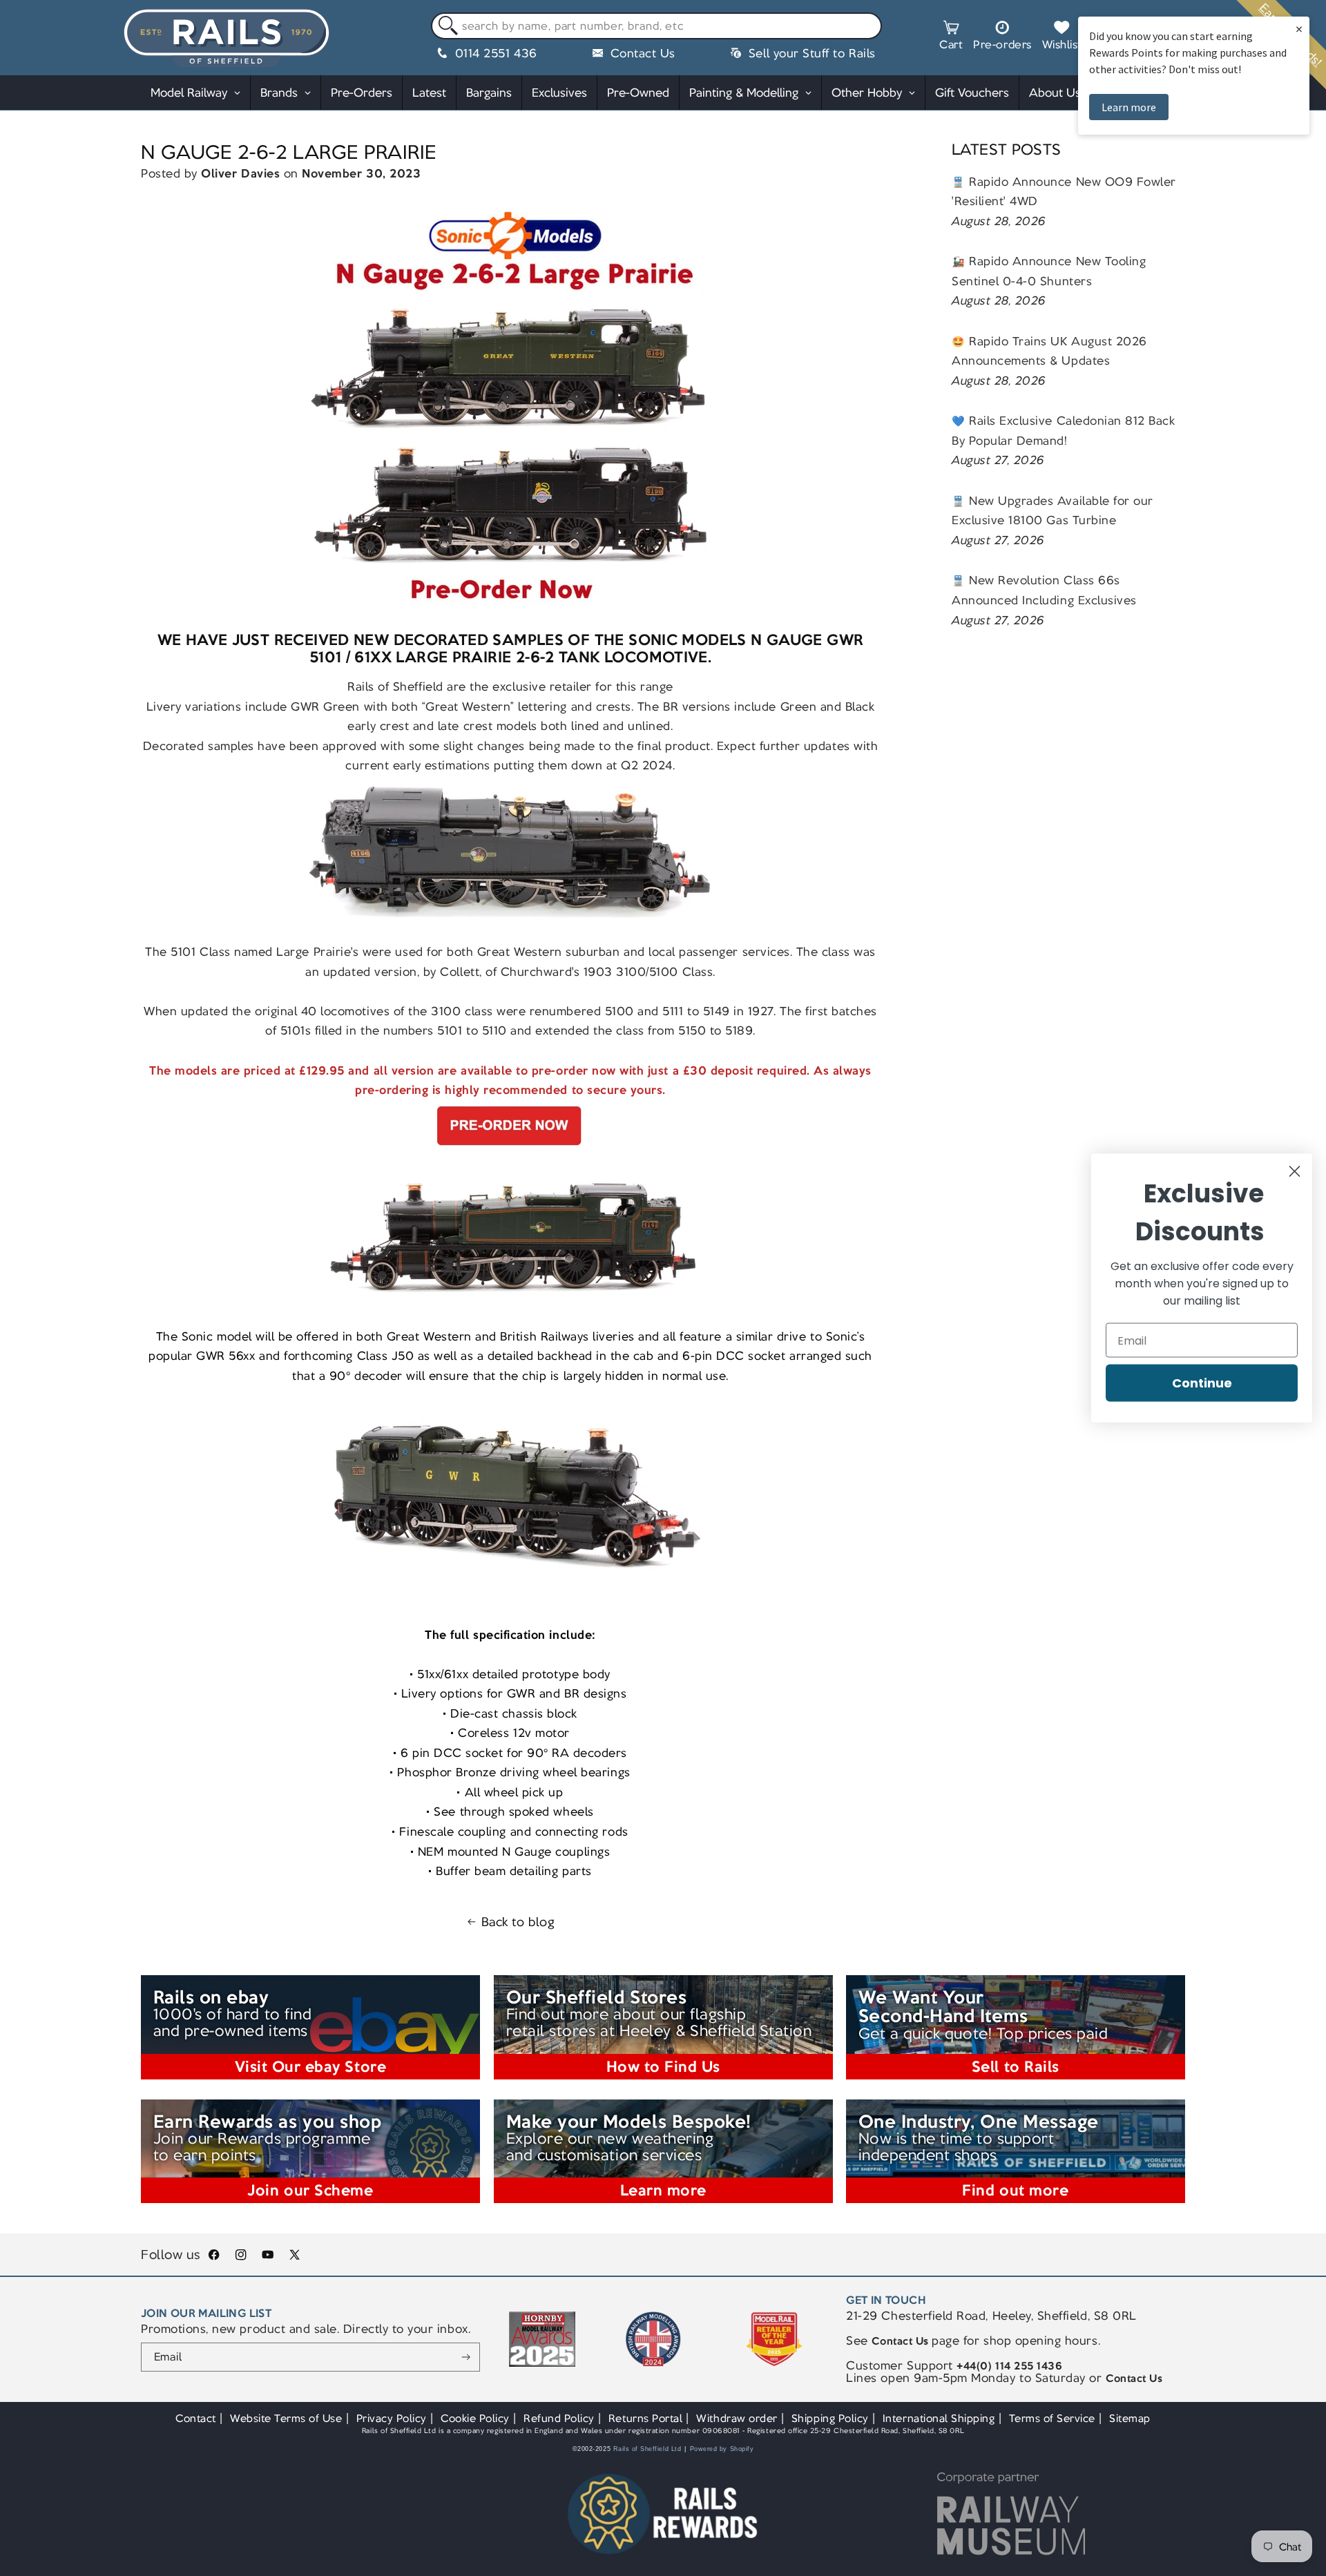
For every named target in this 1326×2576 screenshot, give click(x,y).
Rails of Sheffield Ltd (647, 2449)
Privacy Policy (392, 2418)
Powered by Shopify (722, 2449)
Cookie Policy (475, 2418)
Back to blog (518, 1922)
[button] (951, 37)
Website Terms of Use (286, 2418)
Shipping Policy (830, 2418)
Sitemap (1130, 2418)
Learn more (1129, 107)
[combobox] (656, 26)
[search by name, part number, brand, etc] (445, 27)
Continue (1202, 1383)
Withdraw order (737, 2418)
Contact (196, 2418)
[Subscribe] (466, 2357)
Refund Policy (559, 2418)
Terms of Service (1052, 2418)
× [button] (1299, 29)
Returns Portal (645, 2418)
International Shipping (939, 2418)
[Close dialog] (1295, 1172)
